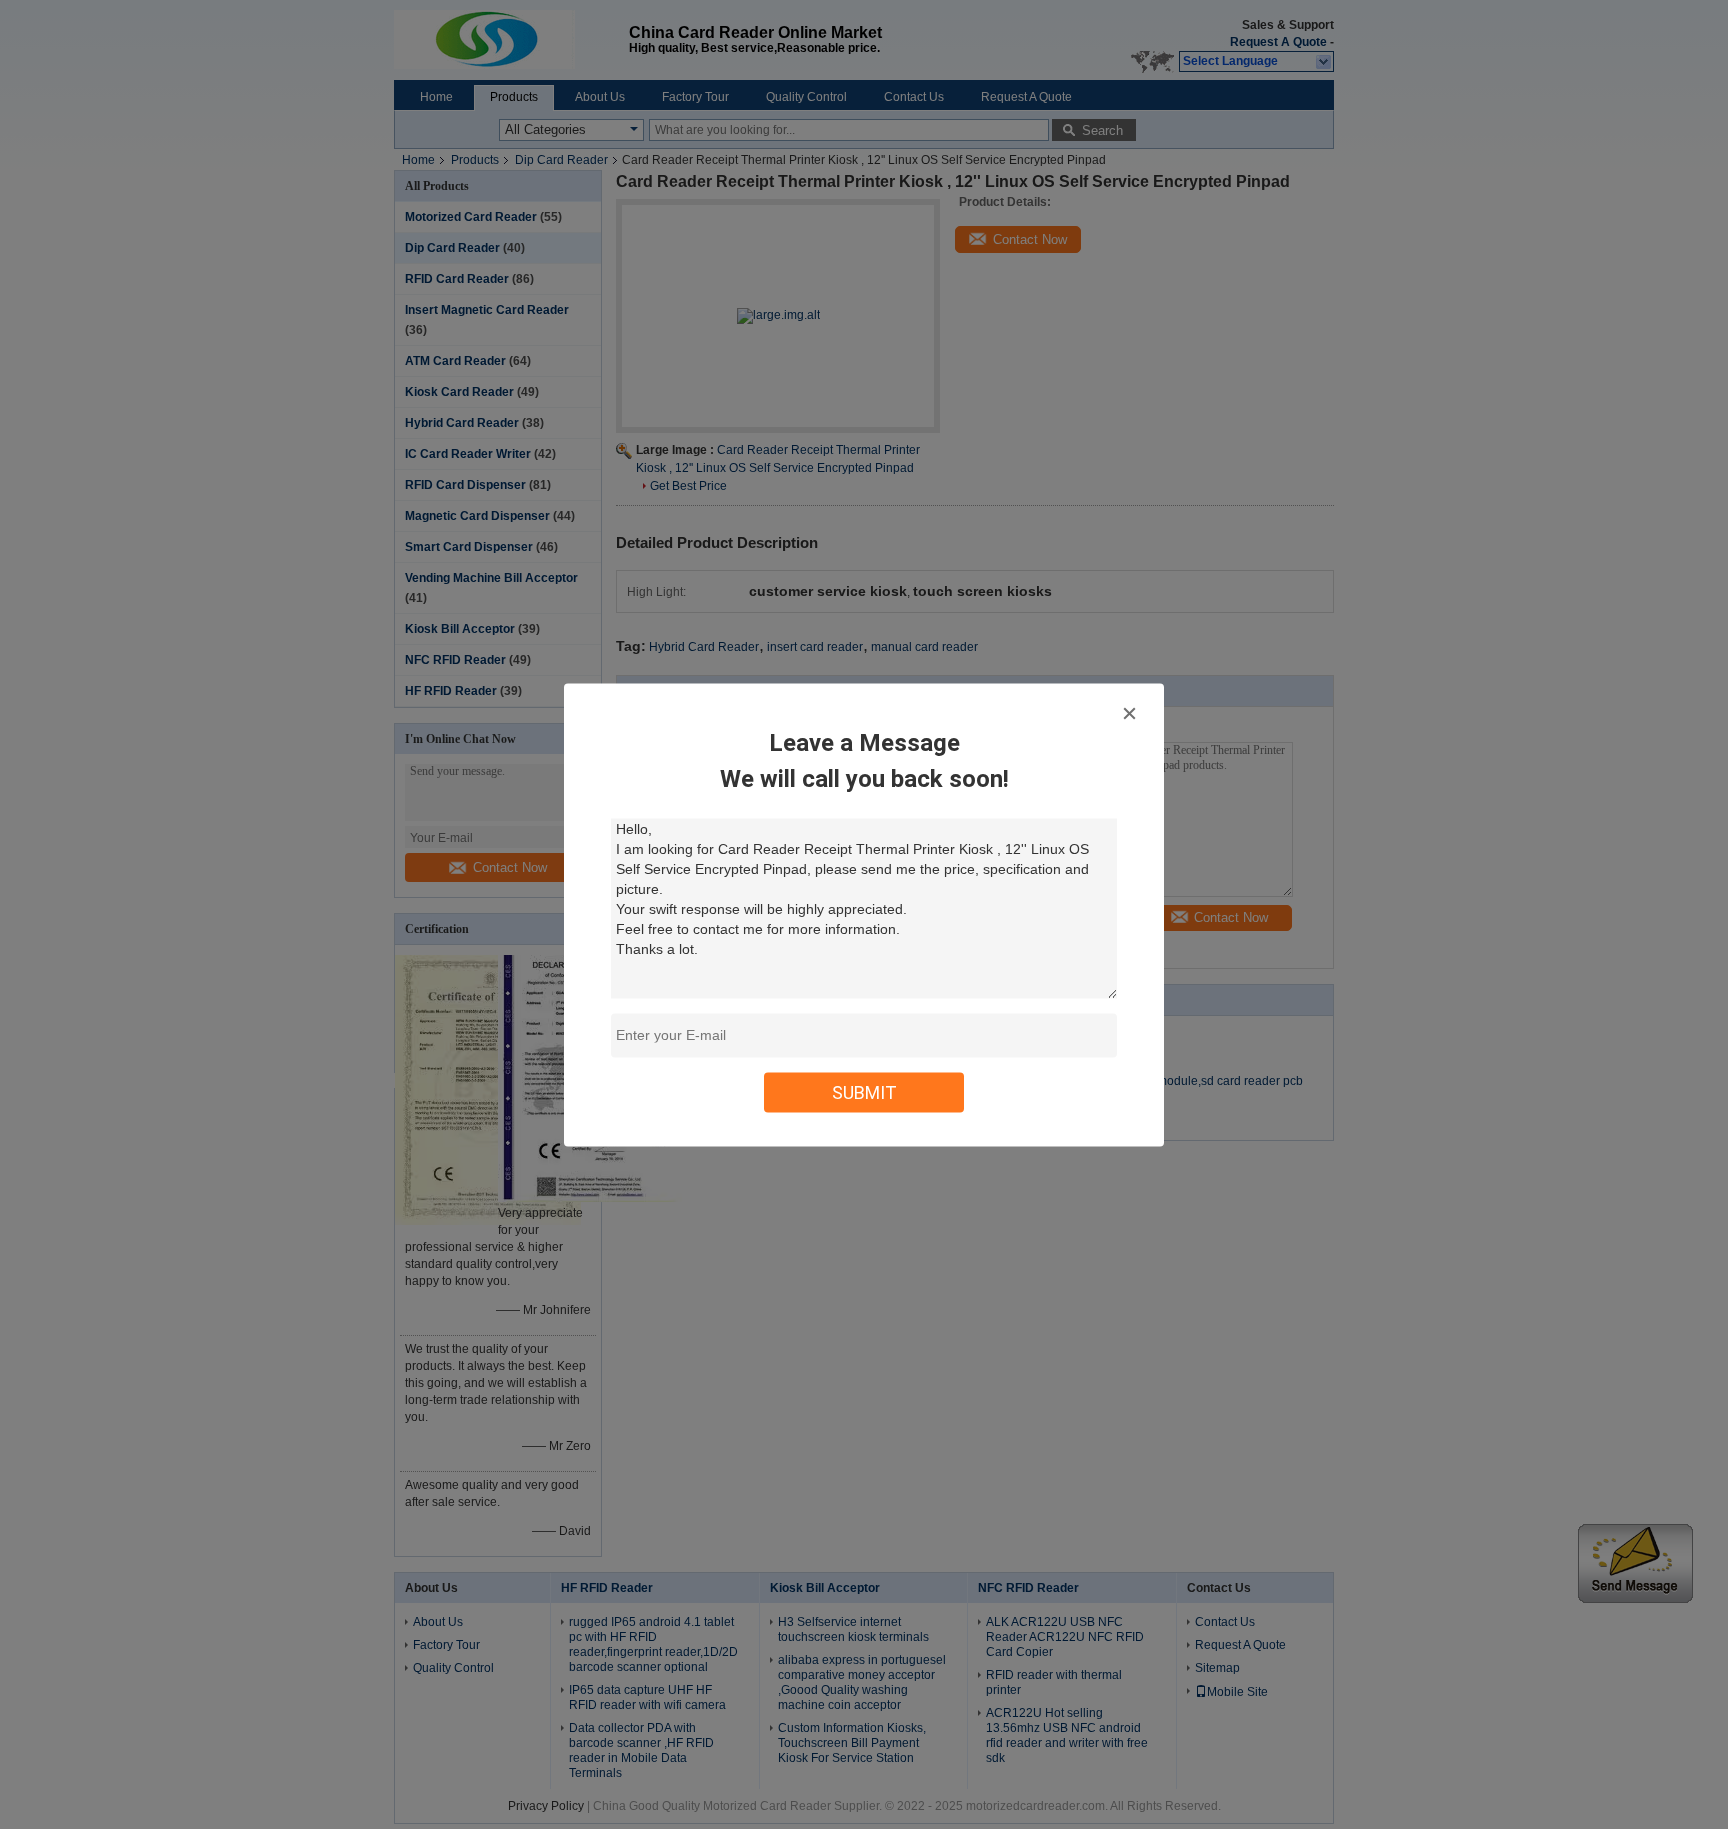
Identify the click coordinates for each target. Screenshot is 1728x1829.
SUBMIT (864, 1091)
